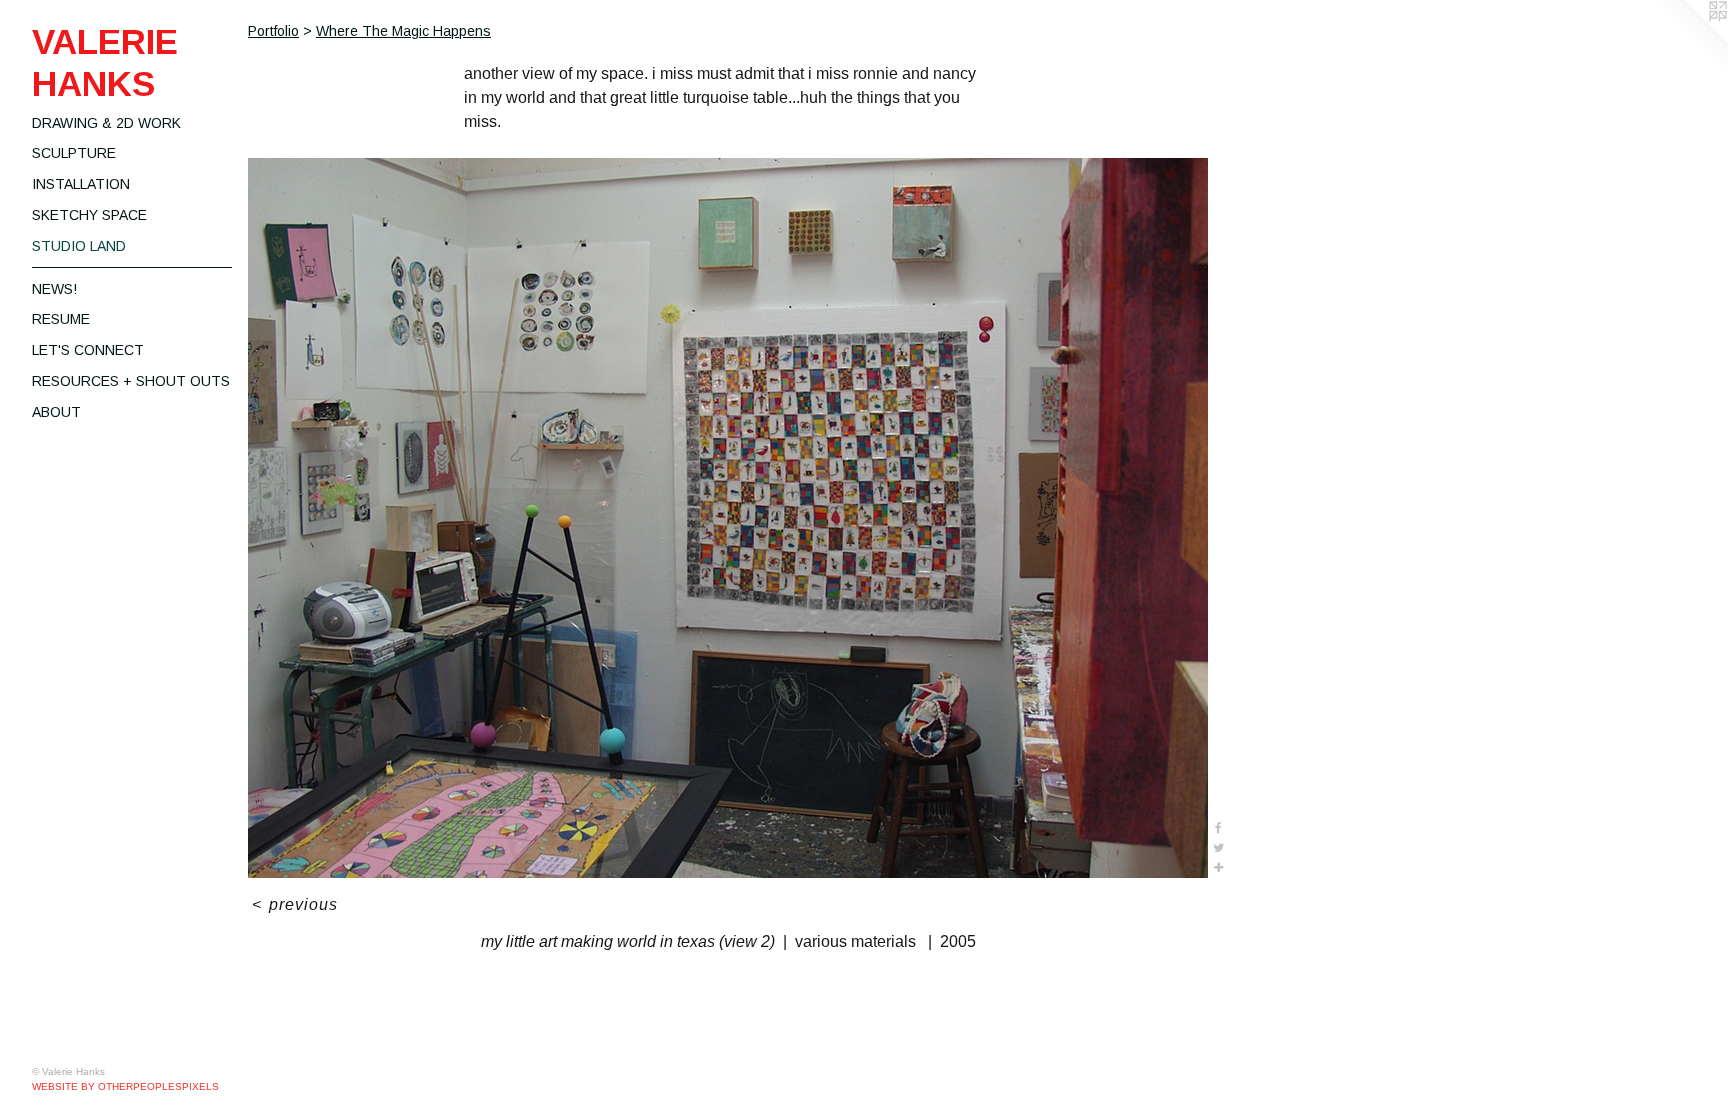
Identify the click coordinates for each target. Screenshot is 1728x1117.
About (56, 412)
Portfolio (273, 31)
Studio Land (79, 246)
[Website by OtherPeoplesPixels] (1688, 40)
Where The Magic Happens (403, 31)
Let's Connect (88, 350)
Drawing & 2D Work (106, 123)
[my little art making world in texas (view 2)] (728, 518)
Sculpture (74, 153)
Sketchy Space (89, 215)
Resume (61, 319)
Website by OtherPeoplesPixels (125, 1086)
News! (54, 289)
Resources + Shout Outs (131, 381)
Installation (81, 184)
